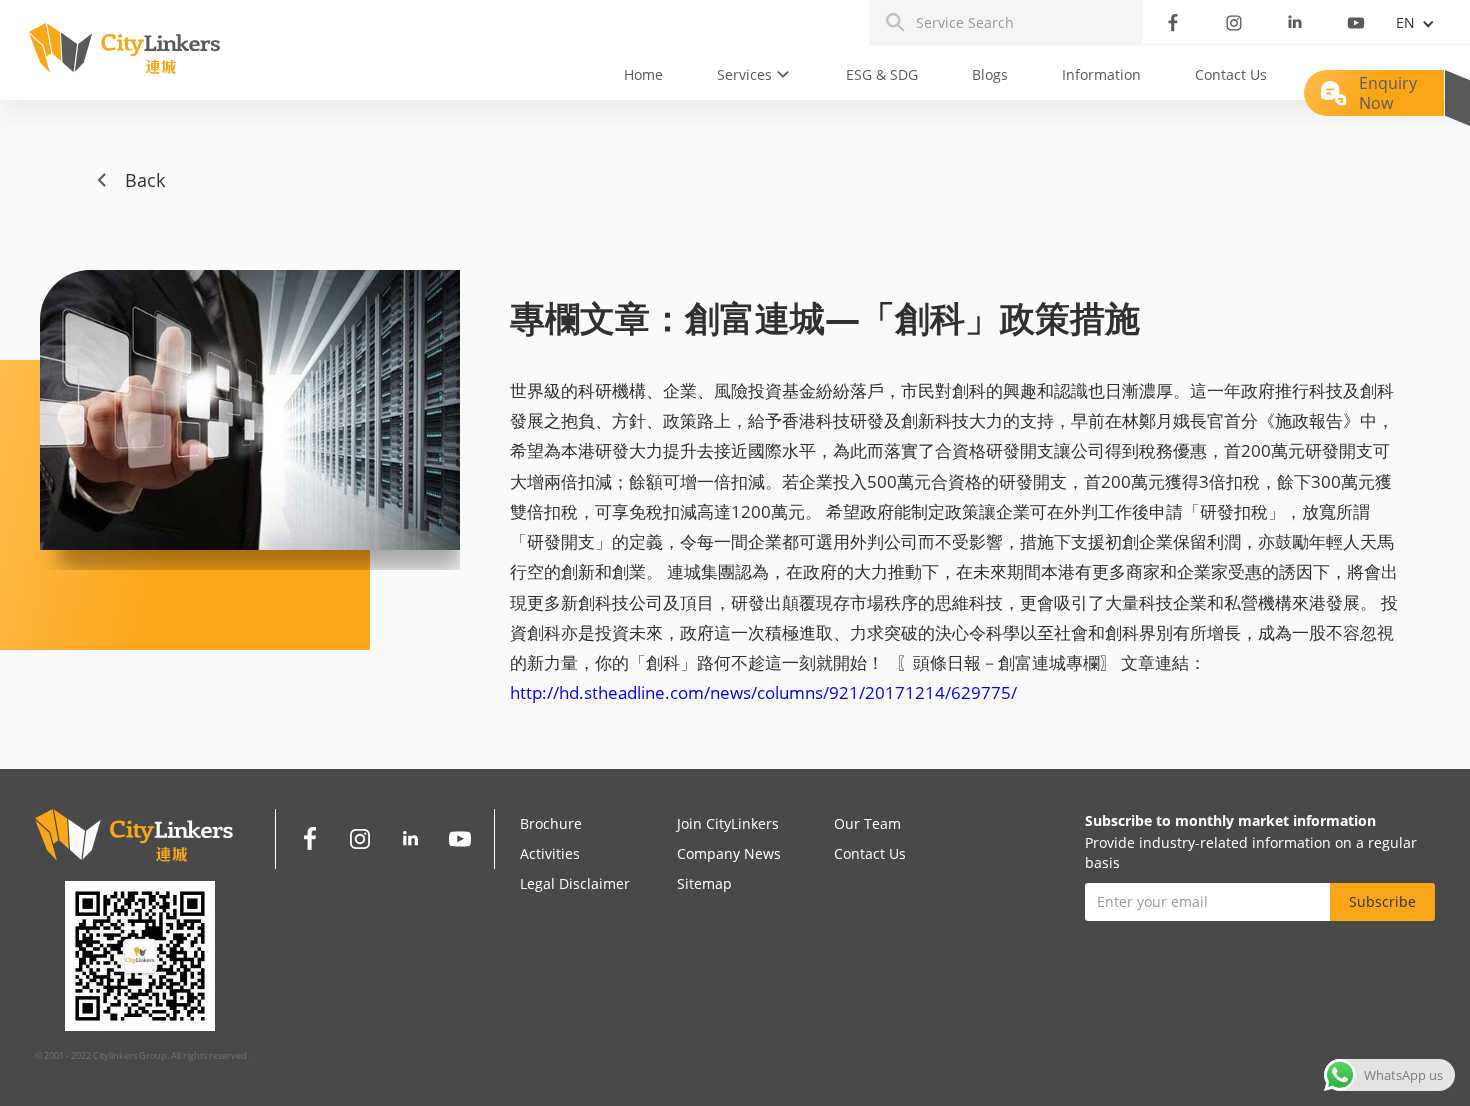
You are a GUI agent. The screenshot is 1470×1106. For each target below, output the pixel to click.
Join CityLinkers (728, 823)
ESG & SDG (882, 74)
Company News (729, 853)
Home (643, 74)
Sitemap (704, 883)
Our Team (867, 823)
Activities (550, 853)
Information (1101, 74)
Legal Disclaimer (575, 883)
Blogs (990, 74)
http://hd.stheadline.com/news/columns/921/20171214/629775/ (763, 692)
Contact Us (1231, 74)
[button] (754, 75)
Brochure (551, 823)
